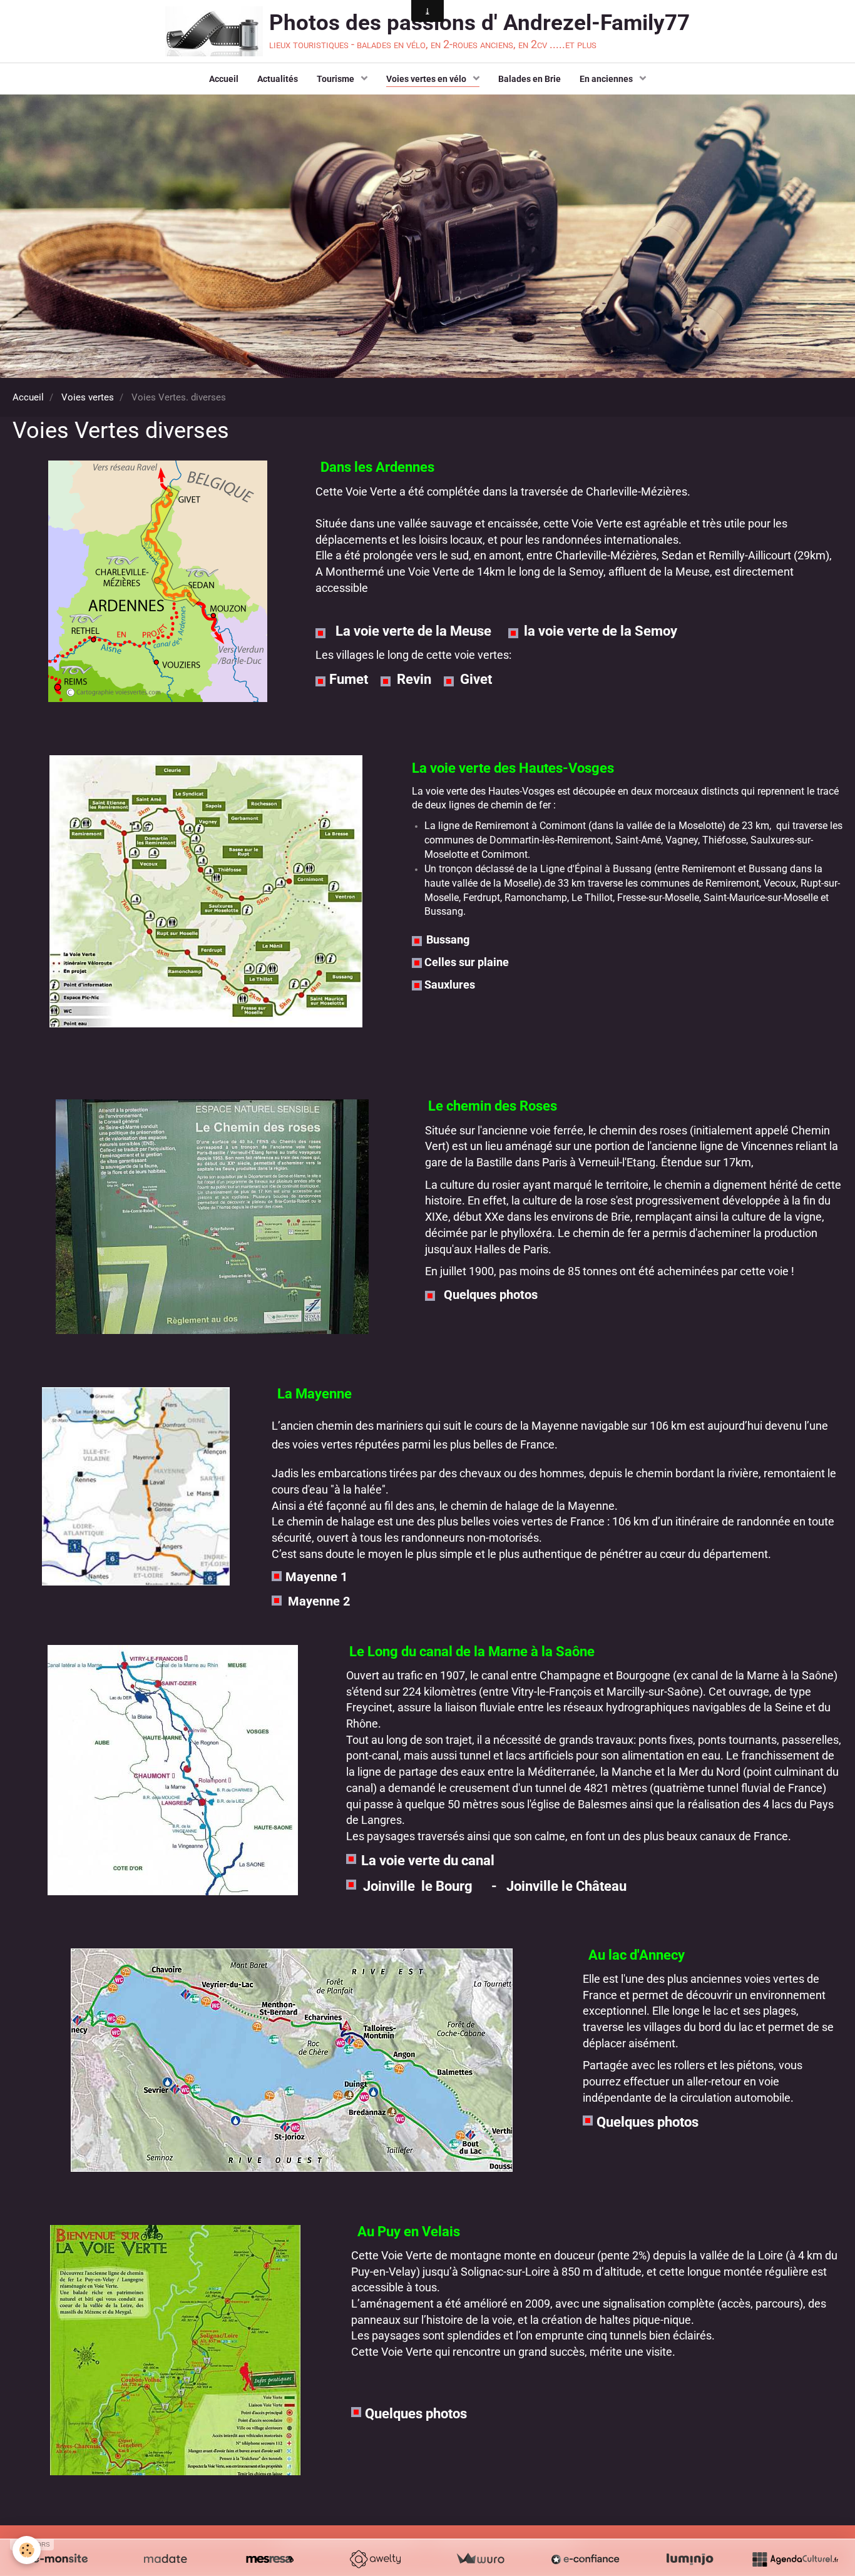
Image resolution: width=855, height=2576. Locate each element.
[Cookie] (27, 2550)
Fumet (349, 679)
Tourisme (336, 79)
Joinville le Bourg (418, 1886)
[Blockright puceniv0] (326, 633)
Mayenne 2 (319, 1601)
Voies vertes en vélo (427, 79)
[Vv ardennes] (158, 581)
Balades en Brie (530, 79)
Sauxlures (450, 985)
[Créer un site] (60, 2559)
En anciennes (607, 79)
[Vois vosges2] (206, 891)
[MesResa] (270, 2559)
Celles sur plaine (467, 962)
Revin (416, 679)
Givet (478, 679)
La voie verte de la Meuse (413, 631)
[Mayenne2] (136, 1486)
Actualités (278, 79)
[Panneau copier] (212, 1217)
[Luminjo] (690, 2559)
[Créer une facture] (480, 2559)
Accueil (224, 79)
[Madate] (165, 2559)
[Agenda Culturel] (795, 2559)
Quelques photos (492, 1295)
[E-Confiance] (585, 2559)
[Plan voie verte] (291, 2060)
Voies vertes (88, 397)
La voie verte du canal (426, 1861)
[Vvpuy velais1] (176, 2350)
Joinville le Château (566, 1886)
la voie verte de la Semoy (601, 631)
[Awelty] (375, 2559)
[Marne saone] (173, 1770)
